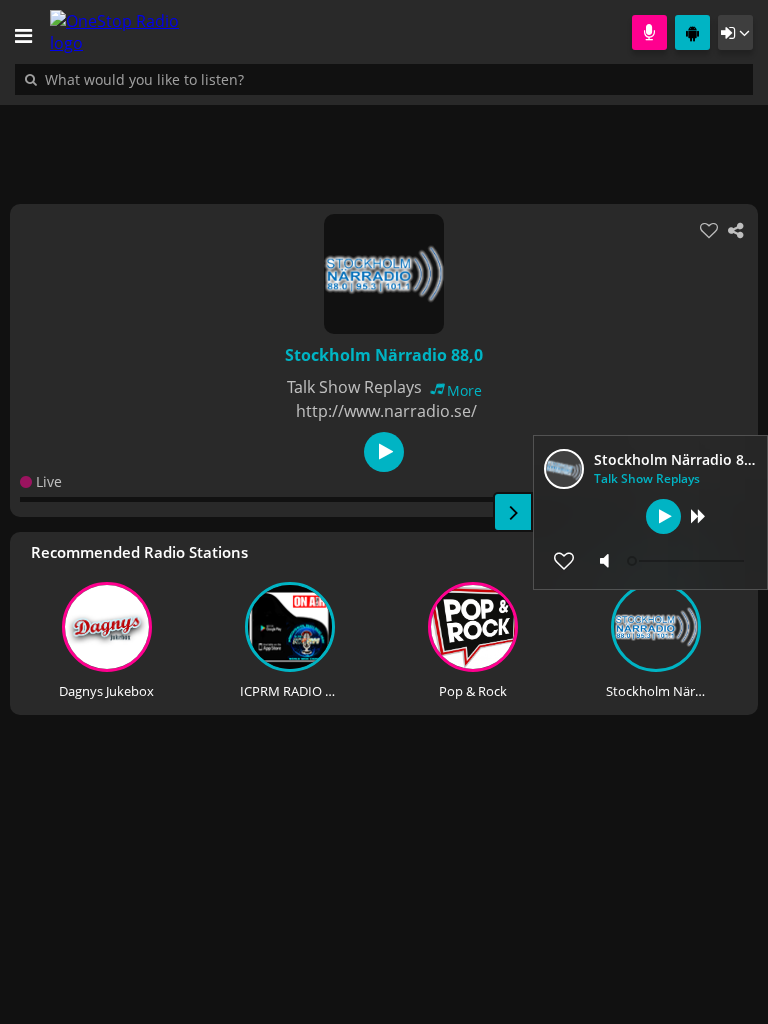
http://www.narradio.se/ (386, 411)
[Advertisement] (384, 144)
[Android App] (692, 32)
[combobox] (205, 79)
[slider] (688, 561)
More (464, 390)
